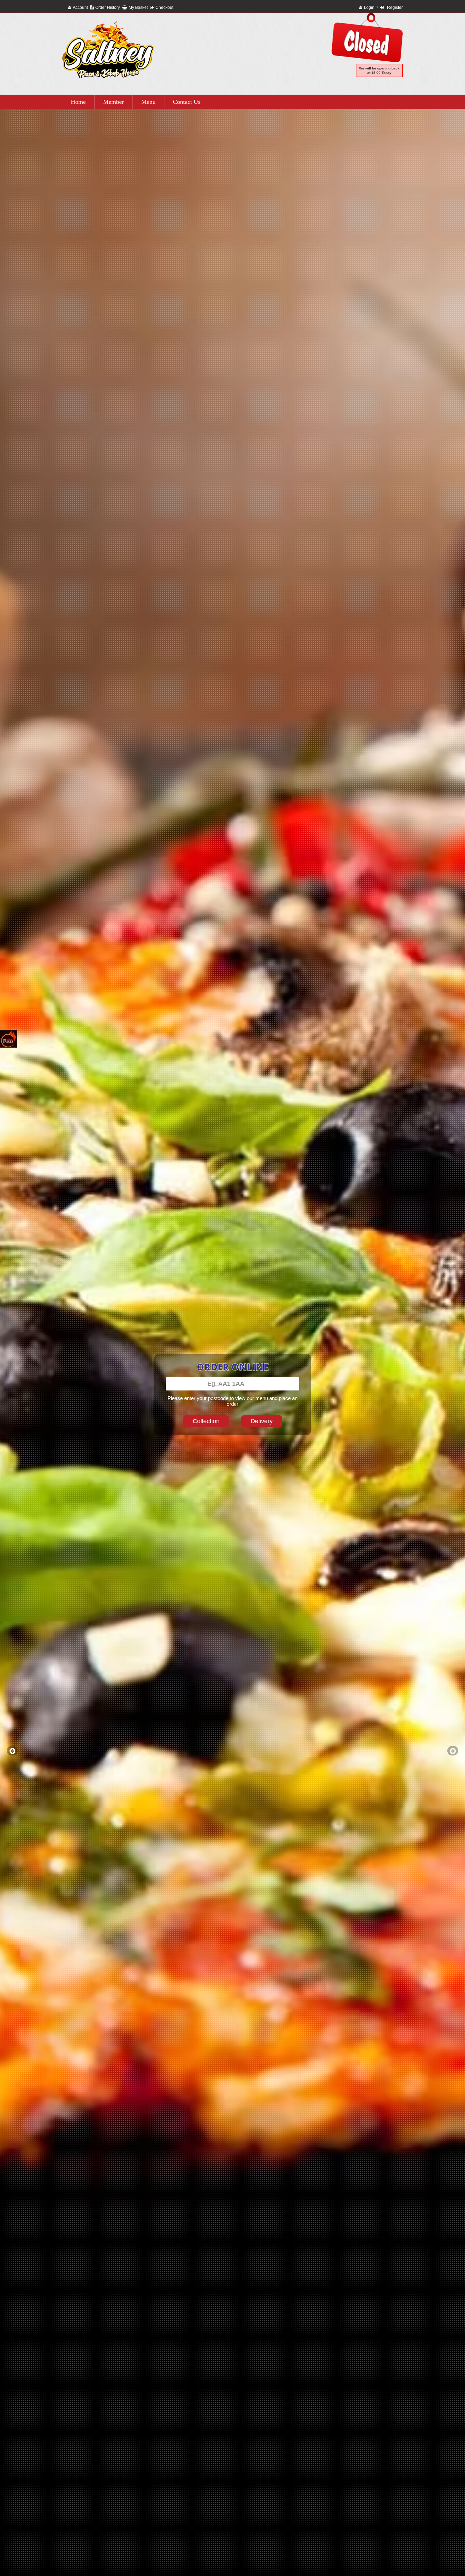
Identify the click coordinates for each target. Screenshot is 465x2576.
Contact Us (187, 102)
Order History (108, 7)
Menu (148, 102)
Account (80, 7)
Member (114, 102)
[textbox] (233, 1384)
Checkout (164, 7)
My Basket (138, 7)
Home (78, 102)
